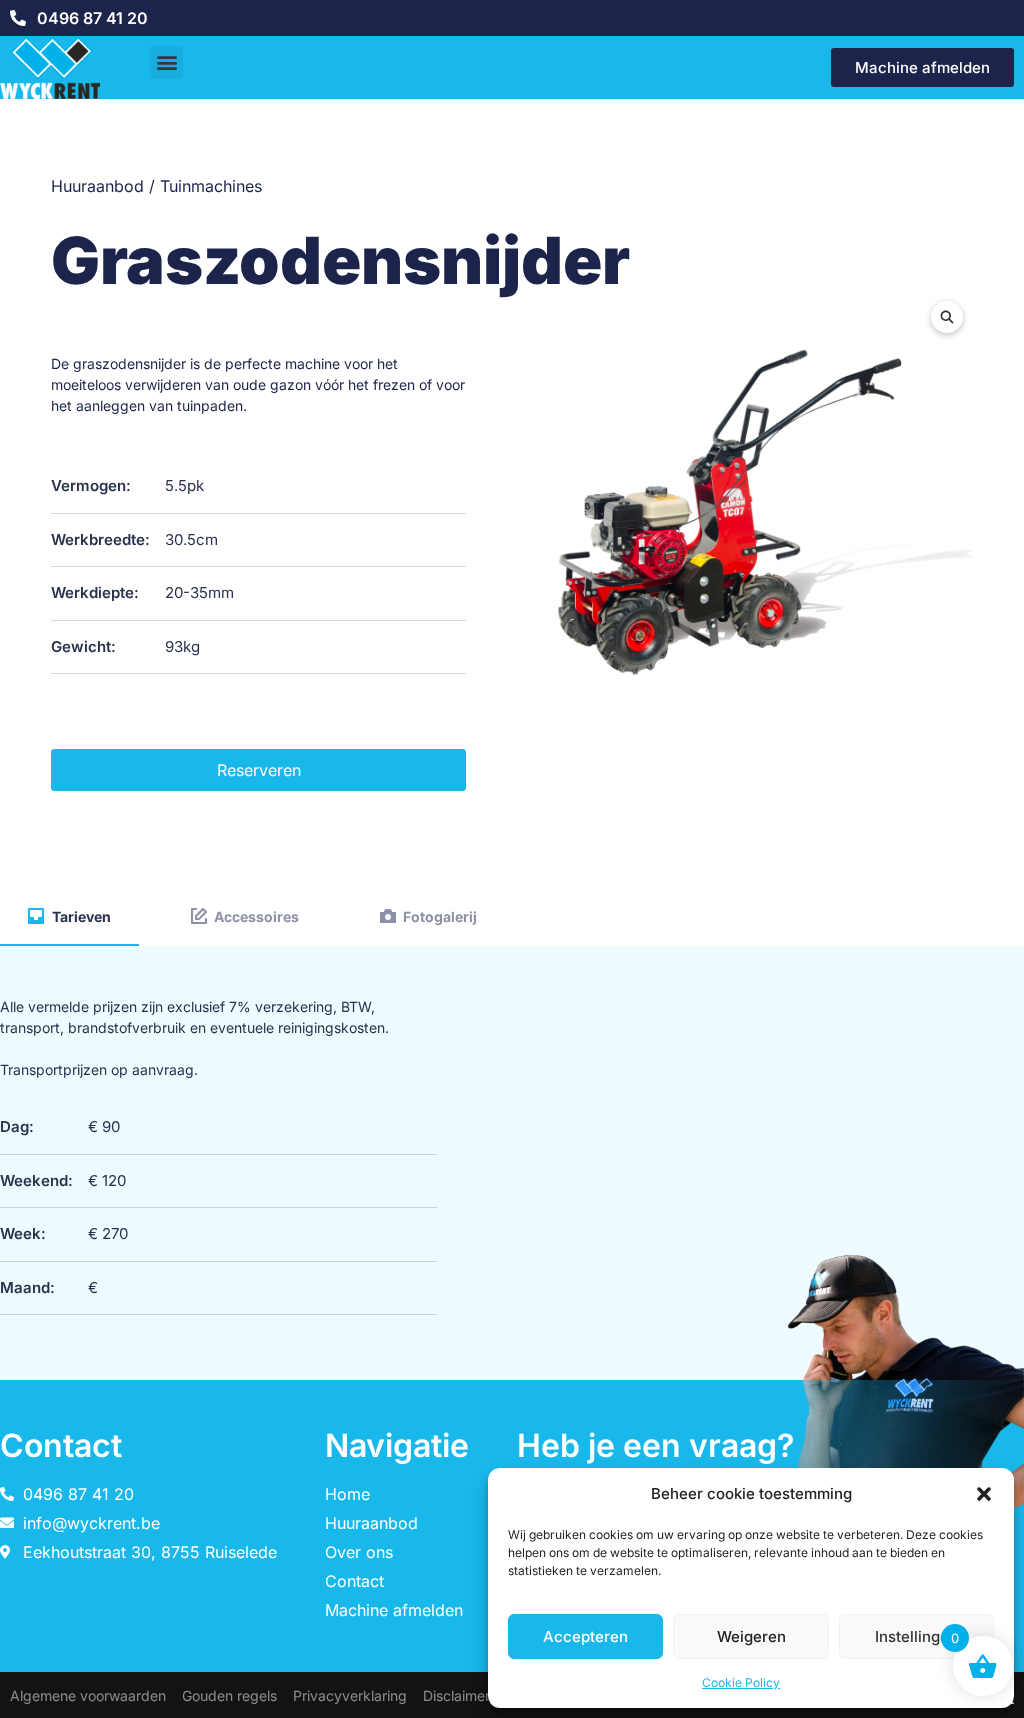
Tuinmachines (211, 186)
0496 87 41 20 (92, 18)
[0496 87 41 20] (18, 18)
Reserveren (259, 770)
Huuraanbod (97, 186)
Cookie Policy (741, 1682)
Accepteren (585, 1636)
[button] (984, 1494)
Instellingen (916, 1636)
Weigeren (751, 1636)
